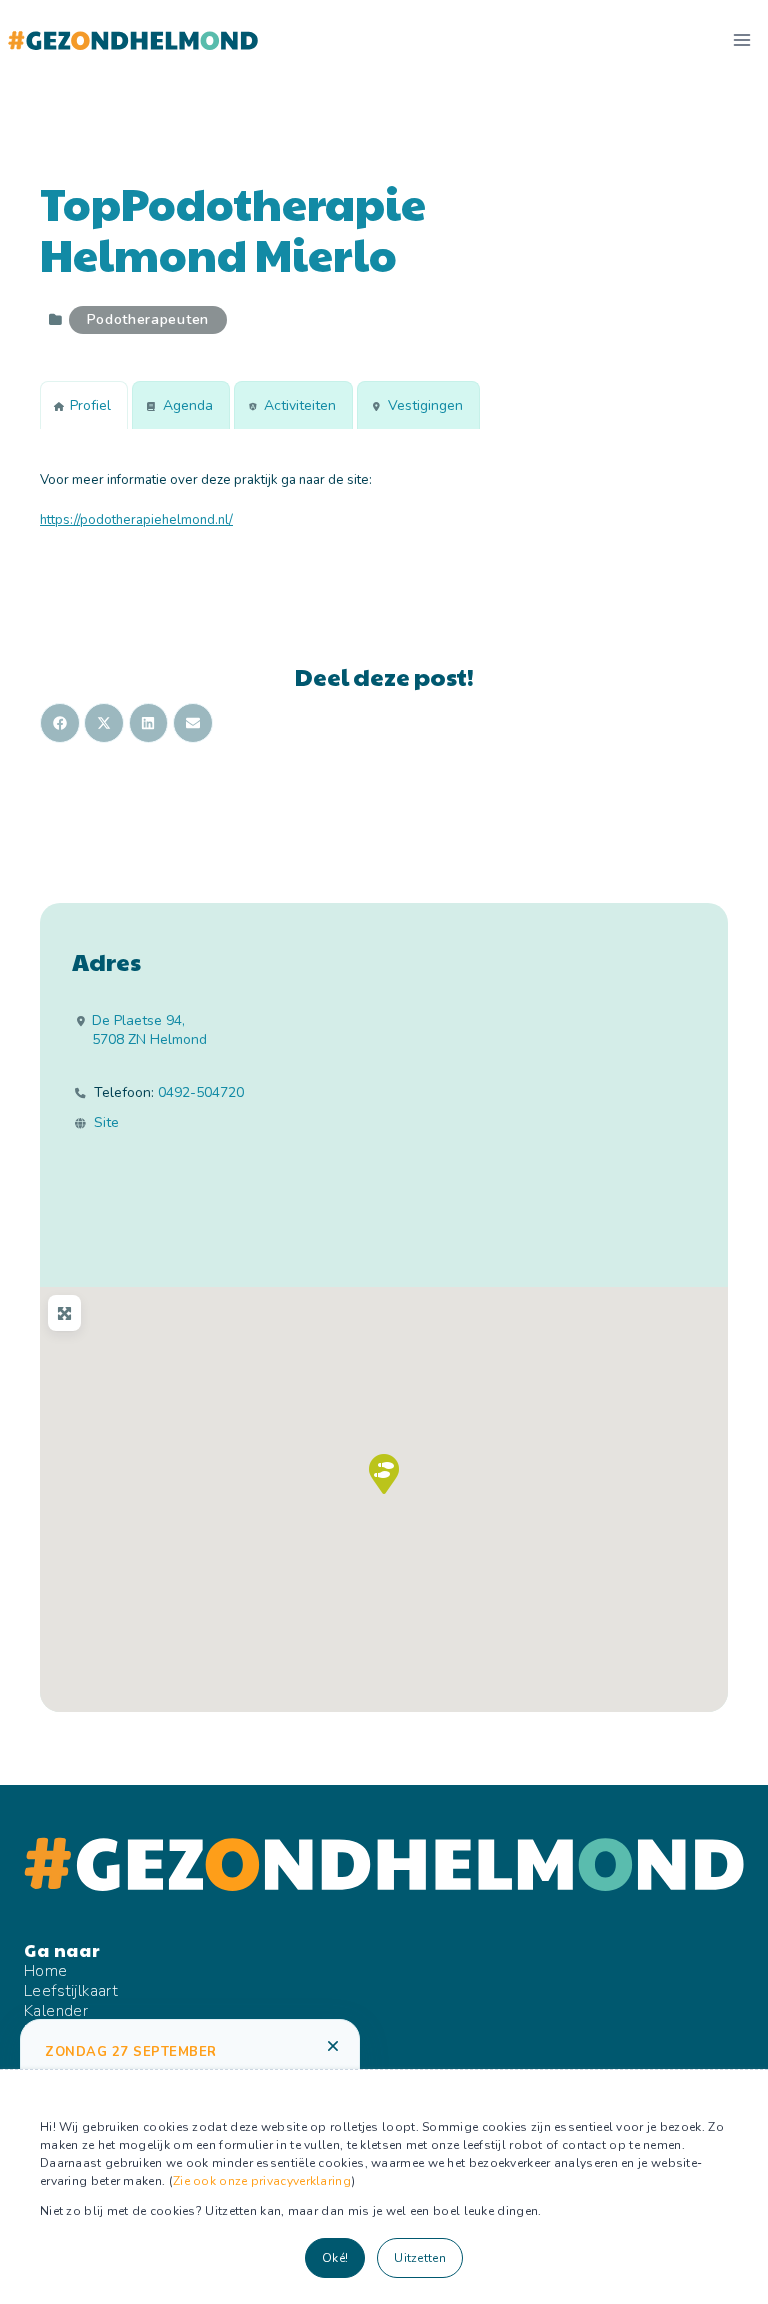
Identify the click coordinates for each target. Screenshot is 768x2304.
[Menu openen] (741, 39)
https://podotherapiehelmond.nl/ (136, 520)
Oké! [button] (335, 2258)
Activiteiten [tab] (300, 405)
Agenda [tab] (188, 405)
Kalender (56, 2011)
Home (46, 1971)
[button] (384, 1474)
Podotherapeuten (148, 319)
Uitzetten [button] (420, 2258)
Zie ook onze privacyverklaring (262, 2181)
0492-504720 (201, 1093)
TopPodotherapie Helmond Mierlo (233, 228)
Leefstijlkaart (71, 1991)
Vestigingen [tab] (425, 405)
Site (106, 1123)
